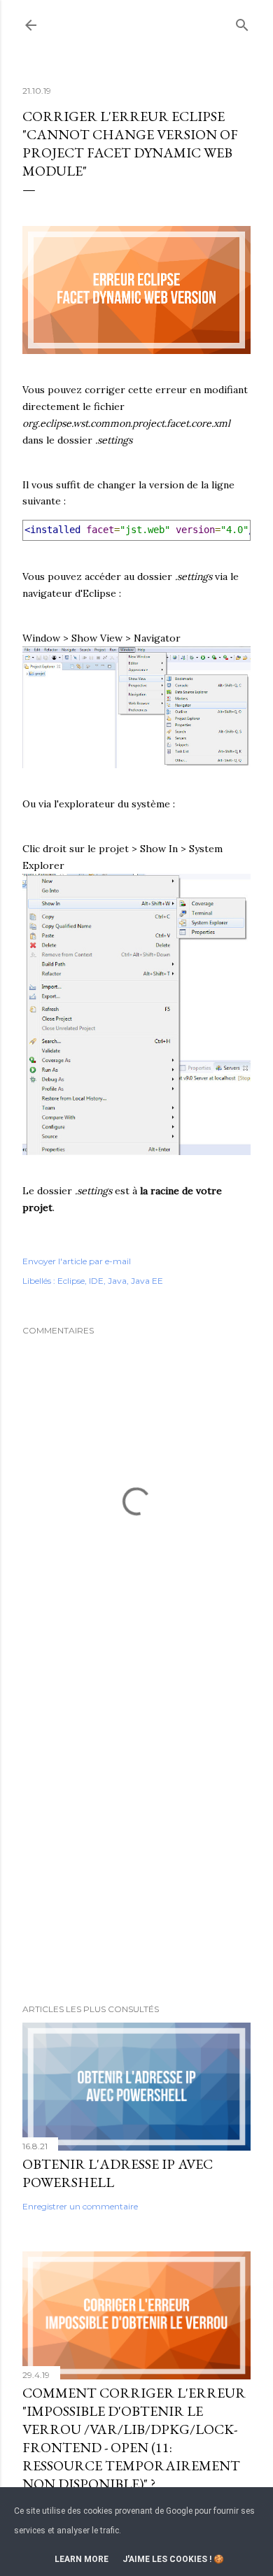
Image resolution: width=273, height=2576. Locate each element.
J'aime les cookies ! (167, 2559)
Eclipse (71, 1281)
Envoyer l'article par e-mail (77, 1261)
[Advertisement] (136, 1832)
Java (117, 1281)
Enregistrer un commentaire (80, 2206)
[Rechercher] (242, 22)
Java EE (147, 1281)
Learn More (82, 2559)
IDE (96, 1281)
